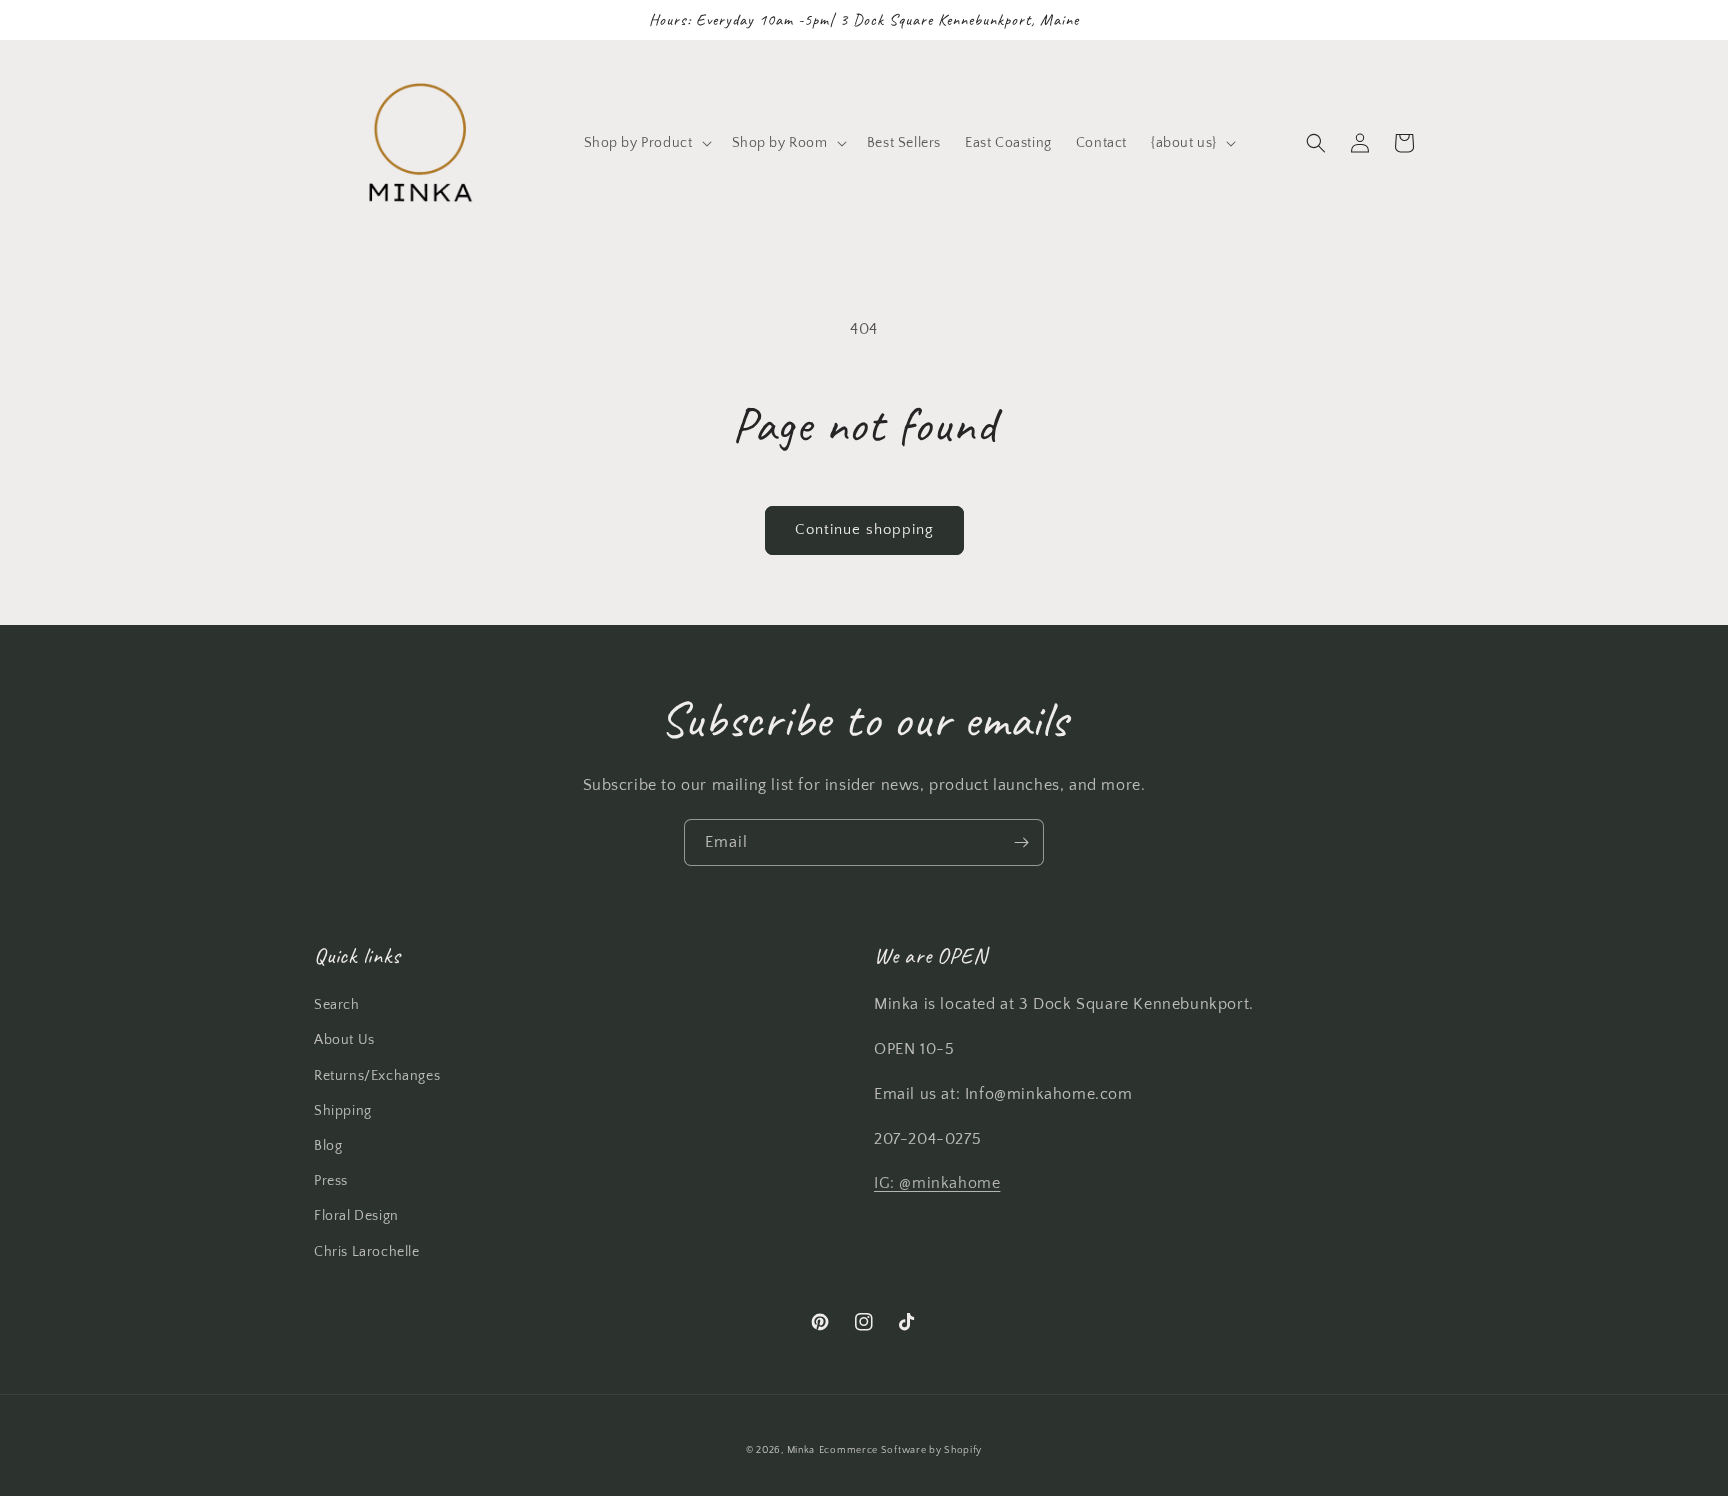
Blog (328, 1146)
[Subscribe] (1021, 842)
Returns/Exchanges (377, 1076)
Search (337, 1005)
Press (331, 1181)
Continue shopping (864, 529)
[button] (646, 143)
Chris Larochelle (367, 1252)
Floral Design (356, 1216)
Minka (801, 1450)
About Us (344, 1040)
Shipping (343, 1111)
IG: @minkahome (937, 1183)
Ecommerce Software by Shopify (900, 1450)
